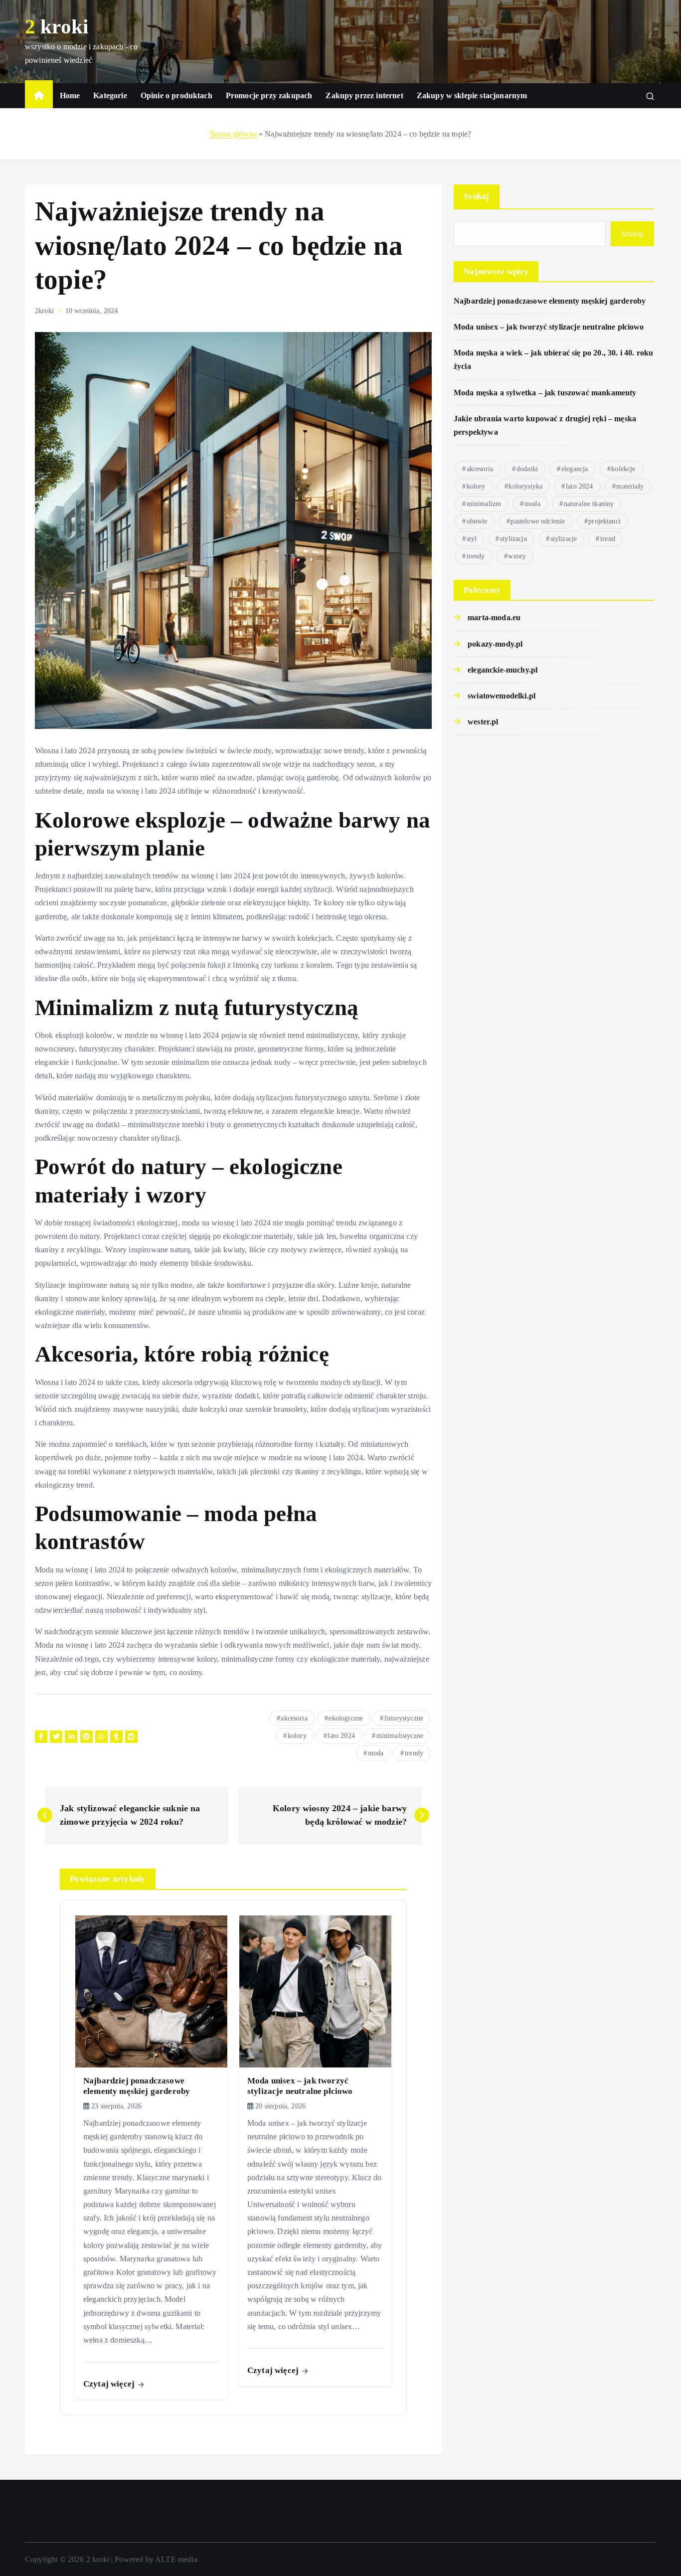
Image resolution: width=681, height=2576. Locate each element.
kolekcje (623, 469)
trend (608, 539)
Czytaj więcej (110, 2384)
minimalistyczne (400, 1736)
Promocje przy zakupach (269, 95)
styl (472, 539)
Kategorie (110, 95)
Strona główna (233, 134)
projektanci (604, 521)
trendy (414, 1753)
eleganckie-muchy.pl (503, 670)
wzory (517, 556)
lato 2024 (341, 1736)
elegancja (575, 469)
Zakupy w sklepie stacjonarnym (472, 95)
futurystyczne (404, 1718)
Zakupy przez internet (364, 95)
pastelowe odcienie (538, 521)
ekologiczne (346, 1718)
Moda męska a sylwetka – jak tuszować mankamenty (545, 393)
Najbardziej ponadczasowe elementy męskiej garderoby (550, 301)
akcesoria (294, 1718)
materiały (630, 486)
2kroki (44, 311)
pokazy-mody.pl (495, 644)
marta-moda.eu (494, 617)
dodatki (527, 469)
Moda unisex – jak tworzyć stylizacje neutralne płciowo (549, 327)
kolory (297, 1736)
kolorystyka (525, 486)
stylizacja (513, 539)
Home (70, 95)
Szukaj (477, 196)
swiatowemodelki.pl (502, 696)
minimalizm (484, 504)
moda (376, 1753)
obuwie (477, 521)
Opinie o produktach (176, 95)
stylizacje (564, 539)
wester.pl (483, 722)
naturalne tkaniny (589, 504)
